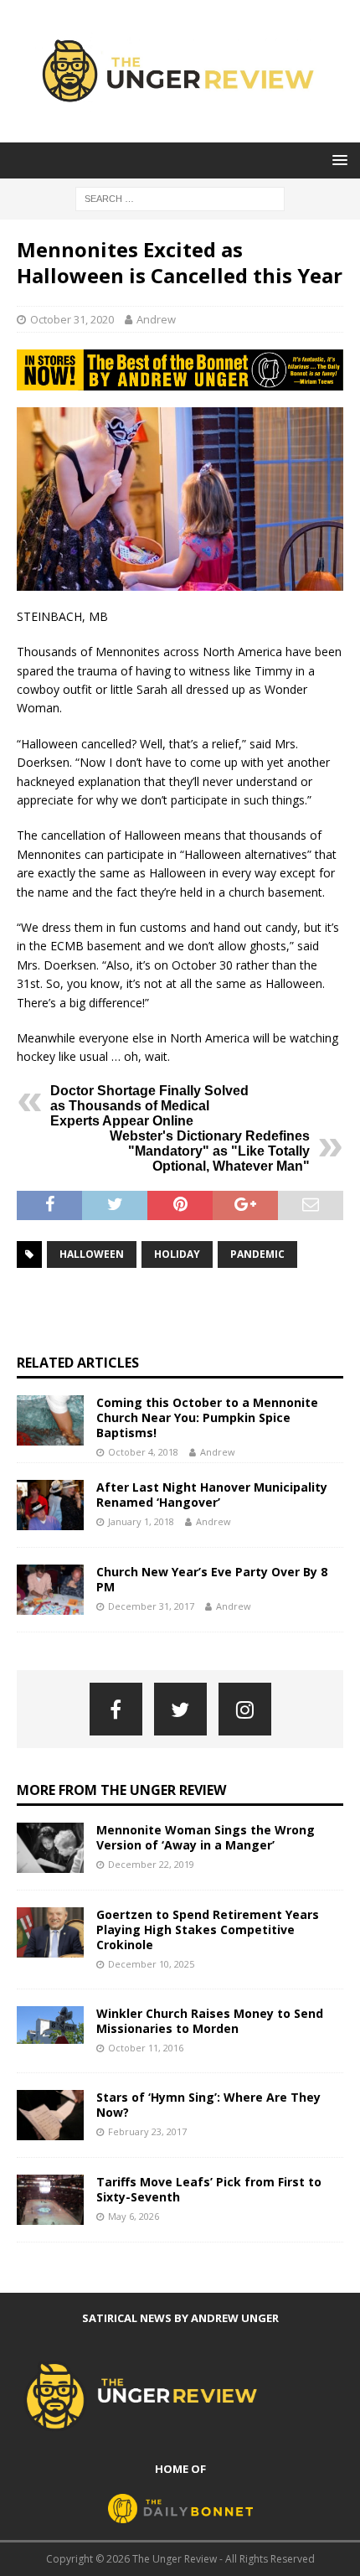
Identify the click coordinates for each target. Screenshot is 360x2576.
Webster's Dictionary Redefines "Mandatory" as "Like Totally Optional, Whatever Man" (210, 1151)
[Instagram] (245, 1709)
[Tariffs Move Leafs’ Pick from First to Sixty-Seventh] (50, 2200)
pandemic (257, 1254)
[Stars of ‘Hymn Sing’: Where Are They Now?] (50, 2115)
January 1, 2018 (141, 1521)
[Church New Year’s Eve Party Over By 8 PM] (50, 1590)
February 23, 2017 (147, 2131)
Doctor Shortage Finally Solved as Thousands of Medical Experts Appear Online (149, 1106)
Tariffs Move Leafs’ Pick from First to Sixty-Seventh (209, 2189)
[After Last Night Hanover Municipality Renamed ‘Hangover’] (50, 1505)
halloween (92, 1254)
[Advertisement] (188, 1311)
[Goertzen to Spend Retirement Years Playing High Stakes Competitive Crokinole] (50, 1932)
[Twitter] (180, 1709)
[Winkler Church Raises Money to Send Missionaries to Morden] (50, 2025)
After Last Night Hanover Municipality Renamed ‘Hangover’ (212, 1495)
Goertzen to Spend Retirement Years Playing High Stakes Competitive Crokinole (208, 1929)
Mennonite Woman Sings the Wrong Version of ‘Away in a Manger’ (206, 1837)
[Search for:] (180, 198)
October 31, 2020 (72, 319)
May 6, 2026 (134, 2216)
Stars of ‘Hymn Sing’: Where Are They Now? (208, 2105)
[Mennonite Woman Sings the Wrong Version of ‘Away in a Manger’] (50, 1848)
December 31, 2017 (151, 1606)
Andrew (156, 319)
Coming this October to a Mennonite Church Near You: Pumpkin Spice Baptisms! (207, 1417)
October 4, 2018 (143, 1452)
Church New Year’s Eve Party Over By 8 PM (212, 1579)
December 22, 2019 (151, 1864)
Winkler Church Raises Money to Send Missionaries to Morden (210, 2021)
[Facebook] (116, 1709)
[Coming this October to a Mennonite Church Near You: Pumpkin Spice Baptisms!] (50, 1420)
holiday (177, 1254)
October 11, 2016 (146, 2048)
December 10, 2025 (151, 1964)
